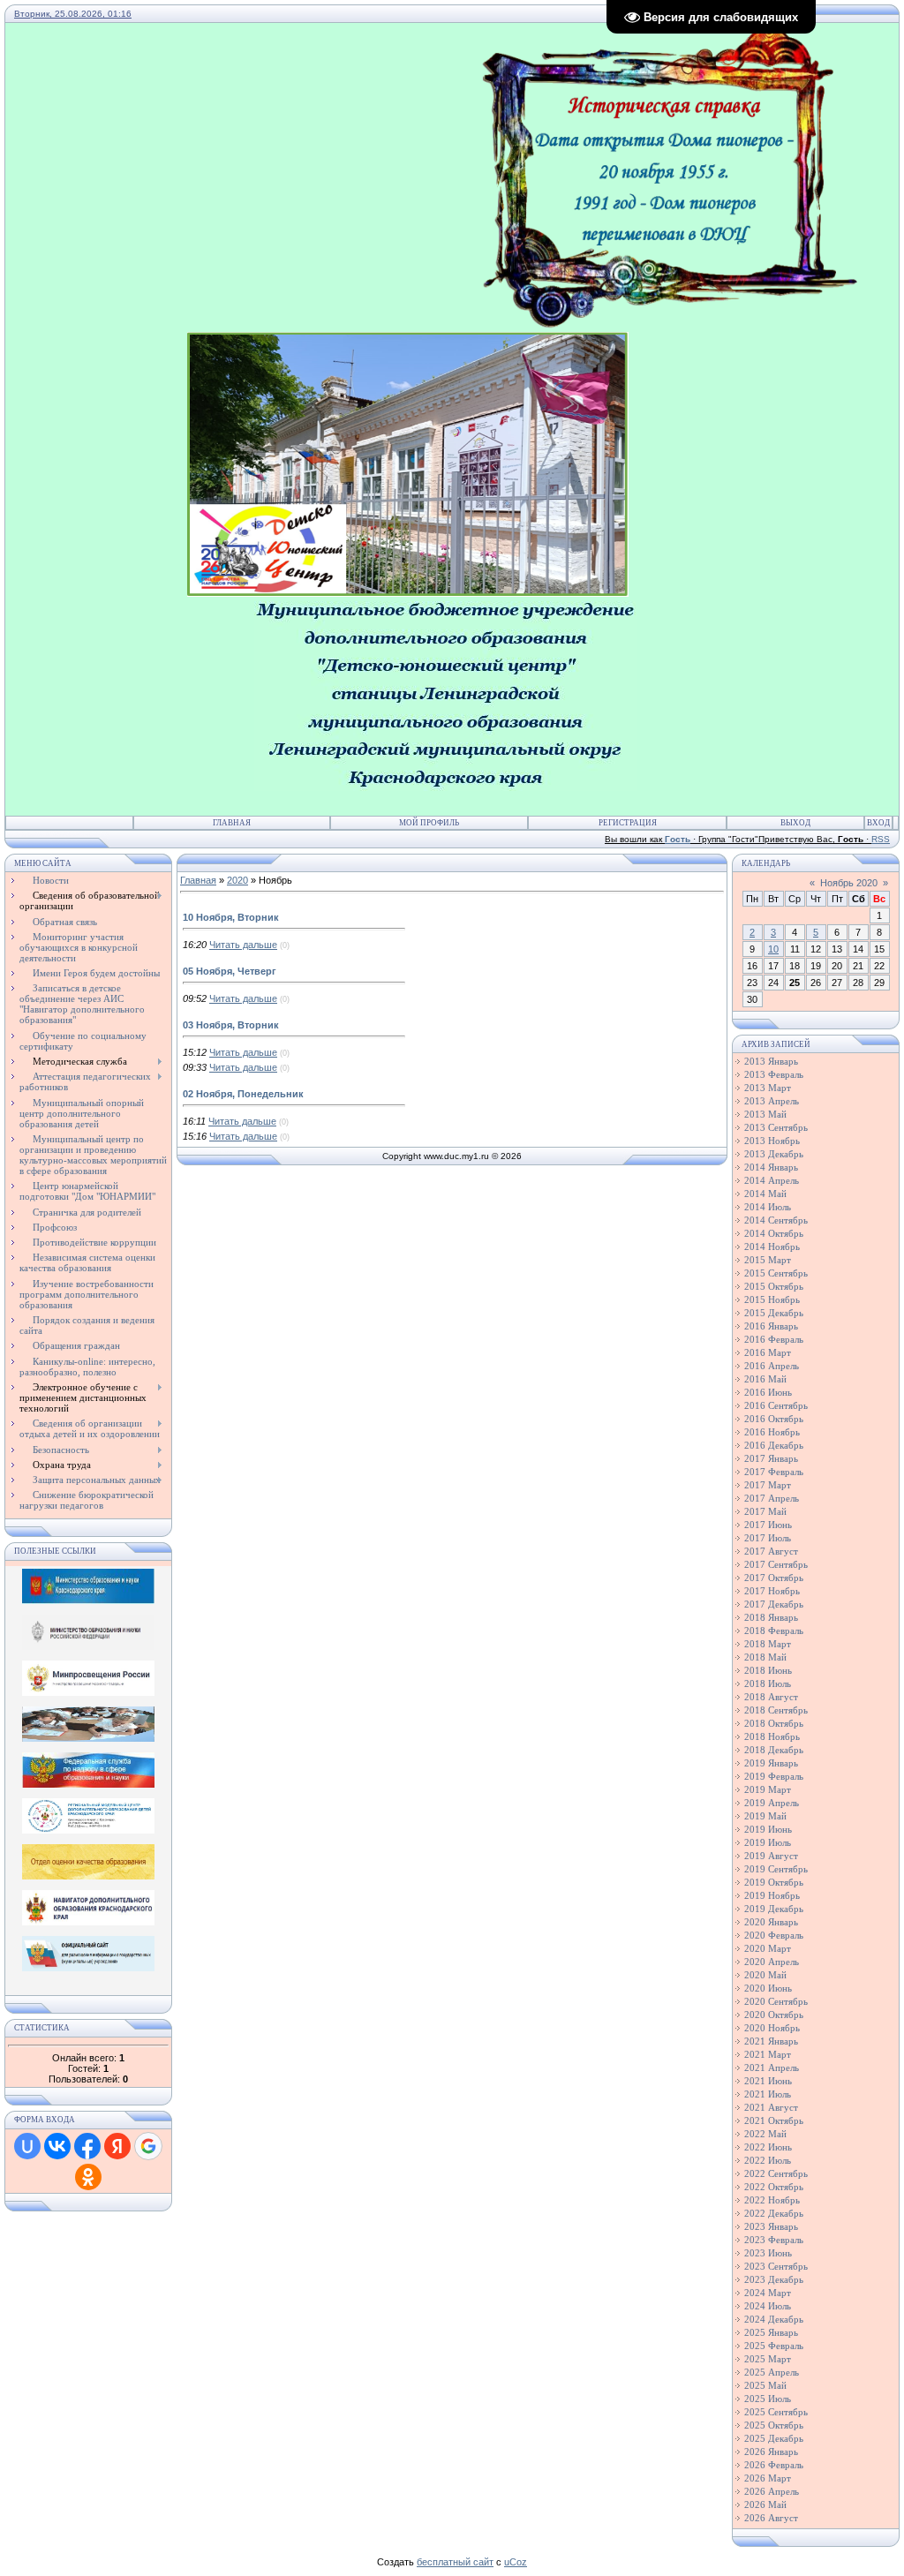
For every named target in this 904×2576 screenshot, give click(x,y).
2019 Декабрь (774, 1909)
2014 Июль (768, 1207)
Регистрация (628, 823)
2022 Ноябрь (772, 2200)
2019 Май (765, 1816)
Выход (795, 823)
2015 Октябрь (774, 1286)
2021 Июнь (768, 2081)
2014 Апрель (772, 1180)
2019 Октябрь (774, 1882)
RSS (881, 839)
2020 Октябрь (774, 2015)
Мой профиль (429, 823)
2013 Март (768, 1088)
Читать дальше (243, 945)
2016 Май (765, 1379)
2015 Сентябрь (776, 1273)
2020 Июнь (768, 1988)
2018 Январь (771, 1617)
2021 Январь (771, 2041)
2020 (237, 880)
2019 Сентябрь (776, 1869)
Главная (232, 823)
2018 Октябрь (774, 1723)
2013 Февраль (774, 1074)
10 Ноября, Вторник (231, 917)
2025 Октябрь (774, 2425)
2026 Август (771, 2518)
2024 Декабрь (774, 2319)
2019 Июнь (768, 1829)
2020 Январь (771, 1922)
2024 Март (768, 2293)
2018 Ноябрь (772, 1736)
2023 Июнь (768, 2253)
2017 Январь (771, 1458)
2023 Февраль (774, 2240)
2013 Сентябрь (776, 1127)
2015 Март (768, 1260)
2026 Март (768, 2478)
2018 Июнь (768, 1670)
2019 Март (768, 1789)
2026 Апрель (772, 2491)
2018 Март (768, 1644)
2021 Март (768, 2054)
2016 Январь (771, 1326)
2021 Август (771, 2107)
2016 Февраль (774, 1339)
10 (773, 949)
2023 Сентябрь (776, 2266)
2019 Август (771, 1856)
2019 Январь (771, 1763)
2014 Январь (771, 1167)
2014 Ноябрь (772, 1247)
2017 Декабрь (774, 1604)
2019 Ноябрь (772, 1895)
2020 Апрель (772, 1962)
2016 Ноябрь (772, 1432)
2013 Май (765, 1114)
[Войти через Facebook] (87, 2146)
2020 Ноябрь (772, 2028)
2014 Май (765, 1194)
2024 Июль (768, 2306)
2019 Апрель (772, 1803)
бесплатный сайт (455, 2562)
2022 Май (765, 2134)
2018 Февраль (774, 1631)
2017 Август (771, 1551)
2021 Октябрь (774, 2120)
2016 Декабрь (774, 1445)
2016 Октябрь (774, 1419)
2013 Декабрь (774, 1154)
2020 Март (768, 1948)
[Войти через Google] (148, 2146)
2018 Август (771, 1697)
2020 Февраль (774, 1935)
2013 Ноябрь (772, 1141)
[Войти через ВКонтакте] (57, 2146)
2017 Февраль (774, 1472)
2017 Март (768, 1485)
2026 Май (765, 2504)
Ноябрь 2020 (849, 883)
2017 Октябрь (774, 1578)
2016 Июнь (768, 1392)
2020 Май (765, 1975)
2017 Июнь (768, 1525)
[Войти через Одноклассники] (88, 2177)
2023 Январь (771, 2226)
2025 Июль (768, 2399)
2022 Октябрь (774, 2187)
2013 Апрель (772, 1101)
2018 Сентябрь (776, 1710)
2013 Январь (771, 1061)
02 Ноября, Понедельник (243, 1094)
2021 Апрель (772, 2068)
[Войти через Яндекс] (117, 2146)
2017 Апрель (772, 1498)
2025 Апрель (772, 2372)
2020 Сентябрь (776, 2001)
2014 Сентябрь (776, 1220)
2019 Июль (768, 1842)
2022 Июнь (768, 2147)
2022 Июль (768, 2160)
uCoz (516, 2562)
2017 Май (765, 1511)
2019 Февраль (774, 1776)
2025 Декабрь (774, 2438)
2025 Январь (771, 2332)
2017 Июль (768, 1538)
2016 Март (768, 1352)
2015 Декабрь (774, 1313)
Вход (878, 823)
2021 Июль (768, 2094)
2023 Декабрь (774, 2279)
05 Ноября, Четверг (230, 971)
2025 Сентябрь (776, 2412)
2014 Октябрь (774, 1233)
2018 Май (765, 1657)
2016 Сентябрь (776, 1405)
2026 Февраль (774, 2465)
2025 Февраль (774, 2346)
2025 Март (768, 2359)
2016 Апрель (772, 1366)
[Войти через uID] (27, 2146)
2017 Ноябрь (772, 1591)
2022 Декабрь (774, 2213)
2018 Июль (768, 1683)
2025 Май (765, 2385)
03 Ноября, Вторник (231, 1025)
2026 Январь (771, 2452)
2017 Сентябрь (776, 1564)
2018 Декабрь (774, 1750)
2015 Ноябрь (772, 1299)
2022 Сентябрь (776, 2173)
